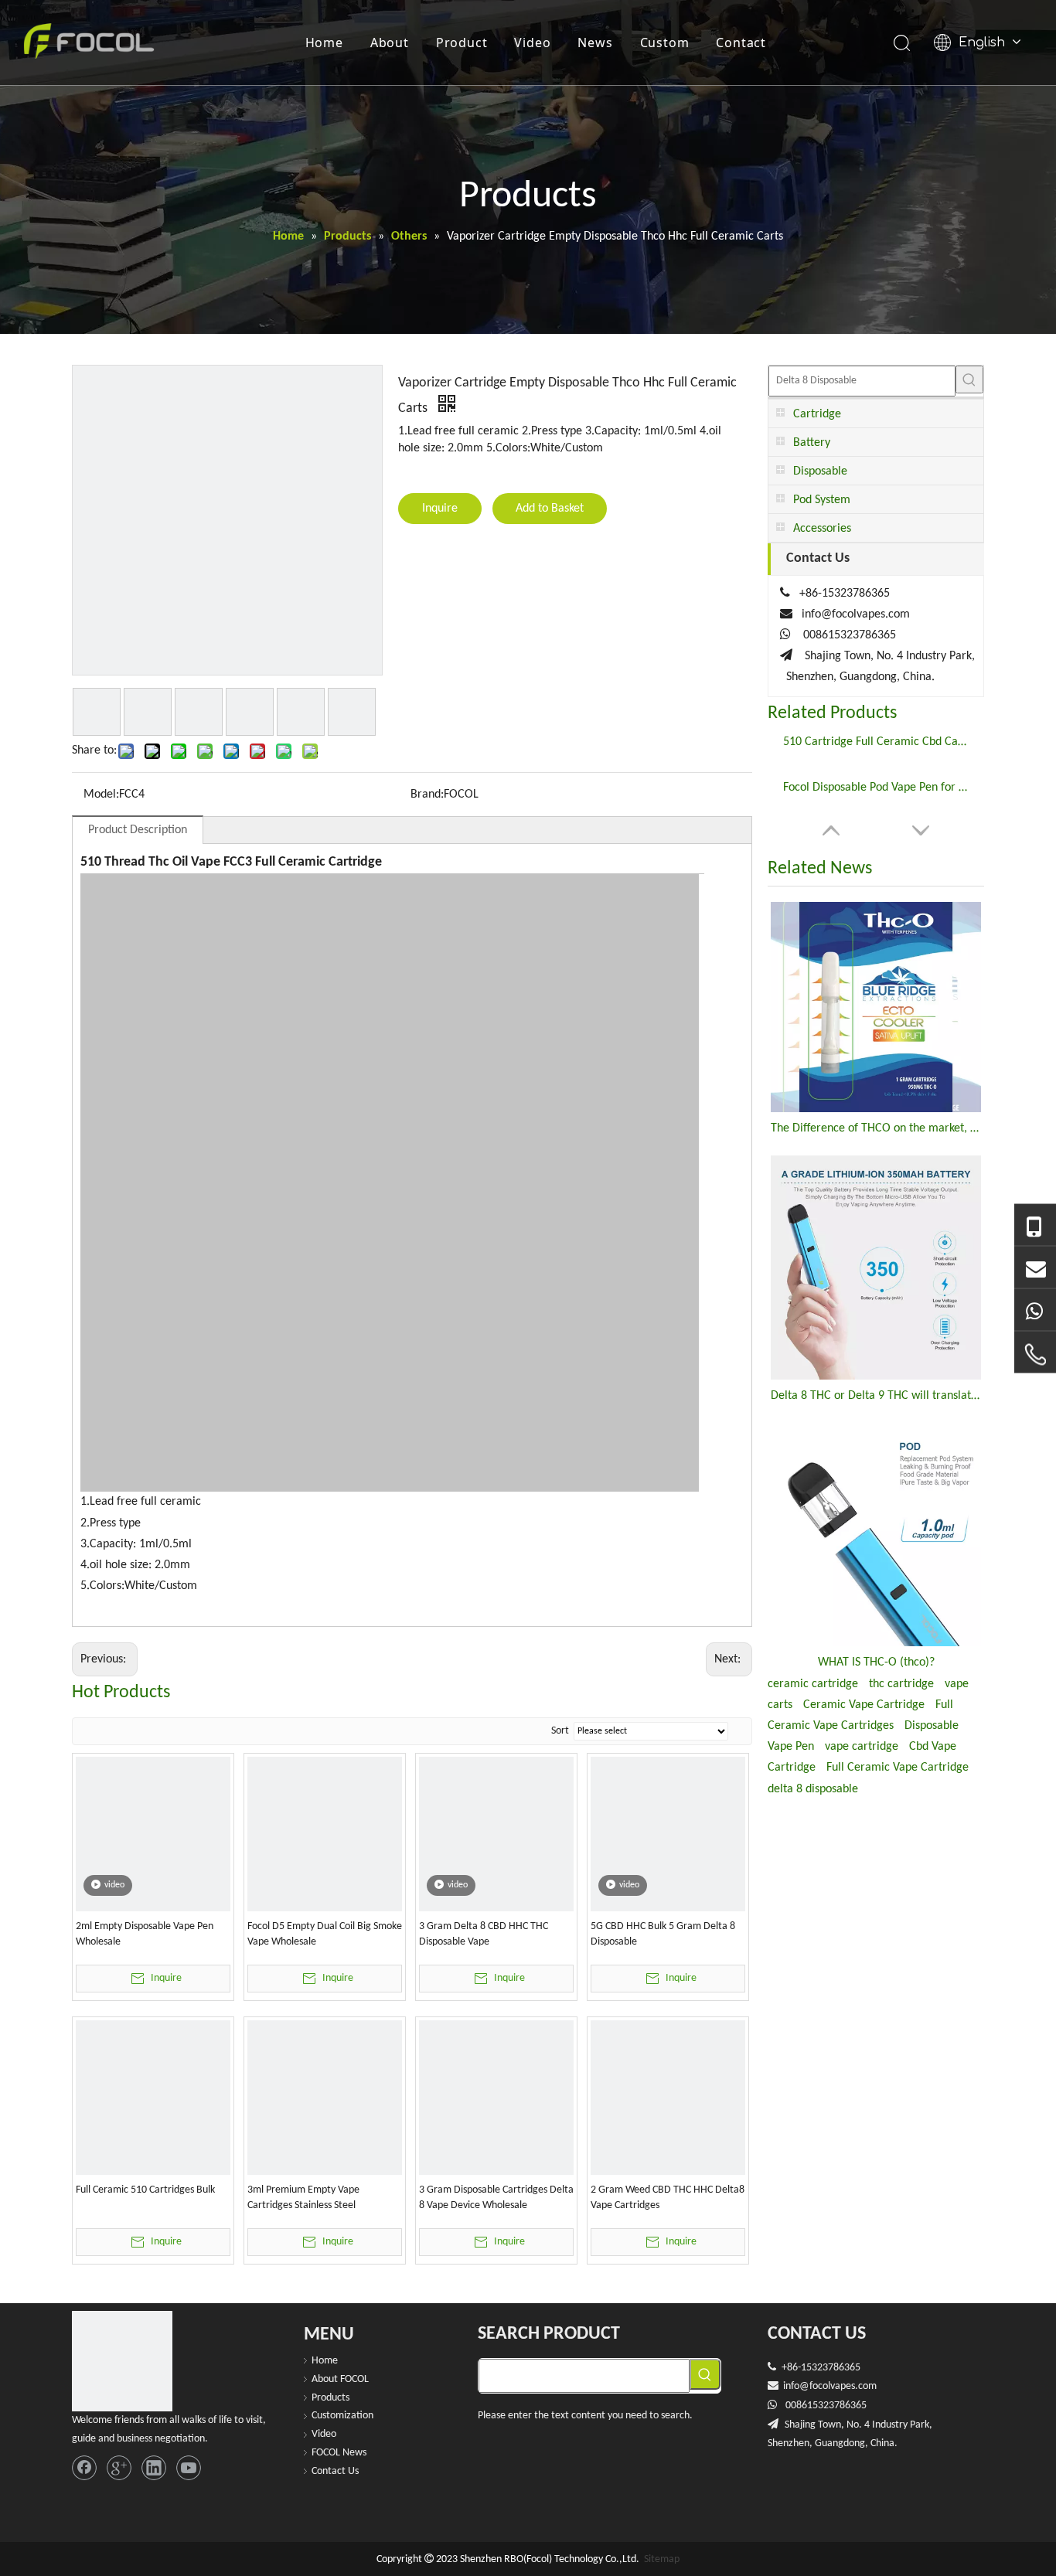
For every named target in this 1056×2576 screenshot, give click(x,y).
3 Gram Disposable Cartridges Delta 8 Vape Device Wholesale (496, 2198)
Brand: (427, 795)
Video (532, 43)
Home (324, 43)
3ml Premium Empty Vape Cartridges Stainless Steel (303, 2198)
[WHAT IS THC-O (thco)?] (876, 1534)
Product (462, 43)
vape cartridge (862, 1747)
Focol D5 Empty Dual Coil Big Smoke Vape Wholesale (325, 1934)
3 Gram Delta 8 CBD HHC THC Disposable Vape (484, 1934)
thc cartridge (901, 1684)
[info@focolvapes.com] (1035, 1267)
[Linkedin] (154, 2468)
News (595, 43)
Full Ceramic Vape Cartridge (898, 1768)
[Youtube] (189, 2468)
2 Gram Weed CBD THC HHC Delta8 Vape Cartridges (668, 2198)
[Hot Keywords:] (969, 379)
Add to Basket (550, 509)
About (390, 43)
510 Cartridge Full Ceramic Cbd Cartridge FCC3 (876, 742)
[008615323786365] (1035, 1225)
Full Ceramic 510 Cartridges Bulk (145, 2190)
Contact (741, 43)
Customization (342, 2416)
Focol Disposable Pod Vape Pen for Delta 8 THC (876, 788)
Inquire (440, 509)
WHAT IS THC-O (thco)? (876, 1662)
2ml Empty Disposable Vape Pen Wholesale (145, 1934)
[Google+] (119, 2468)
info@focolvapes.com (856, 614)
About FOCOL (340, 2379)
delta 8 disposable (813, 1789)
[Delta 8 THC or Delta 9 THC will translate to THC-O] (876, 1268)
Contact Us (335, 2471)
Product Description (138, 830)
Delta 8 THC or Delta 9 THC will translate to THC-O (876, 1396)
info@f (798, 2386)
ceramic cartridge (813, 1684)
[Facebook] (84, 2468)
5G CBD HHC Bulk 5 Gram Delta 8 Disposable (663, 1934)
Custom (665, 43)
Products (330, 2398)
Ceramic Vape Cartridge (864, 1705)
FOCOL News (339, 2453)
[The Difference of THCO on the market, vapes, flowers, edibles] (876, 1007)
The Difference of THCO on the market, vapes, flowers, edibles (876, 1128)
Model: (101, 795)
